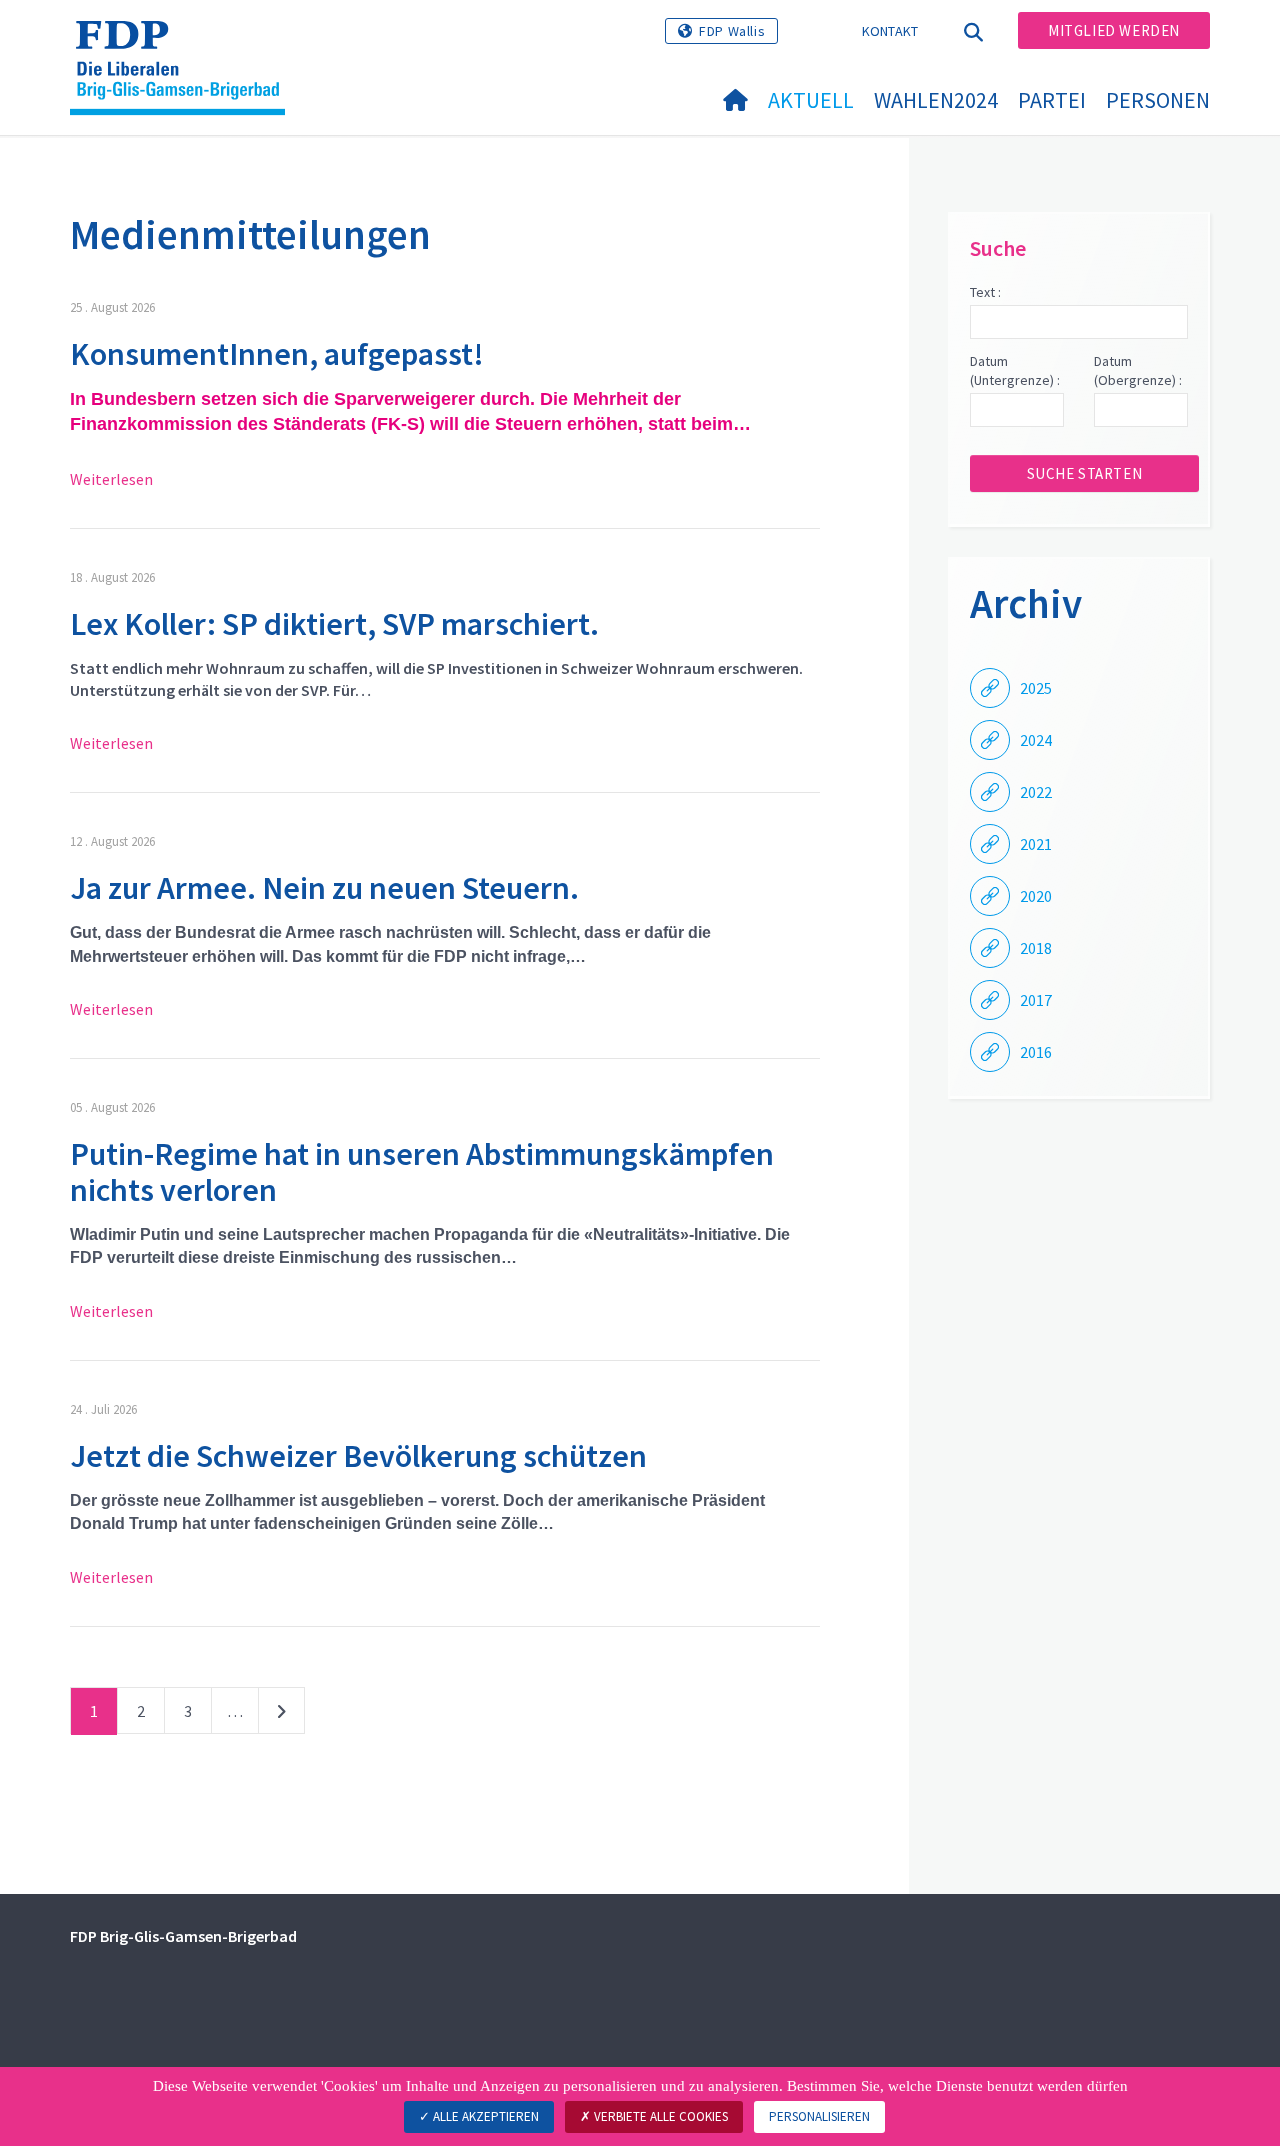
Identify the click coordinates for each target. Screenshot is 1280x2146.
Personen (1158, 100)
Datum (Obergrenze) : (1138, 371)
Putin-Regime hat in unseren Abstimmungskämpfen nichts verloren (422, 1171)
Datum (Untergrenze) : (1015, 371)
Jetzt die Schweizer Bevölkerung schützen (358, 1456)
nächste (281, 1715)
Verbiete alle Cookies (659, 2116)
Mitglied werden (1114, 30)
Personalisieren (819, 2116)
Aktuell (811, 100)
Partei (1052, 100)
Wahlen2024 (936, 100)
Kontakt (890, 31)
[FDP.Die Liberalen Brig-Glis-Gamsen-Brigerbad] (185, 41)
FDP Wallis (732, 31)
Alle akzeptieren (484, 2116)
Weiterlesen (111, 479)
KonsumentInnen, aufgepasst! (277, 354)
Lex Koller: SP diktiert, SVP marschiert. (334, 624)
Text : (985, 292)
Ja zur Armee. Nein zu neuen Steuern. (324, 888)
